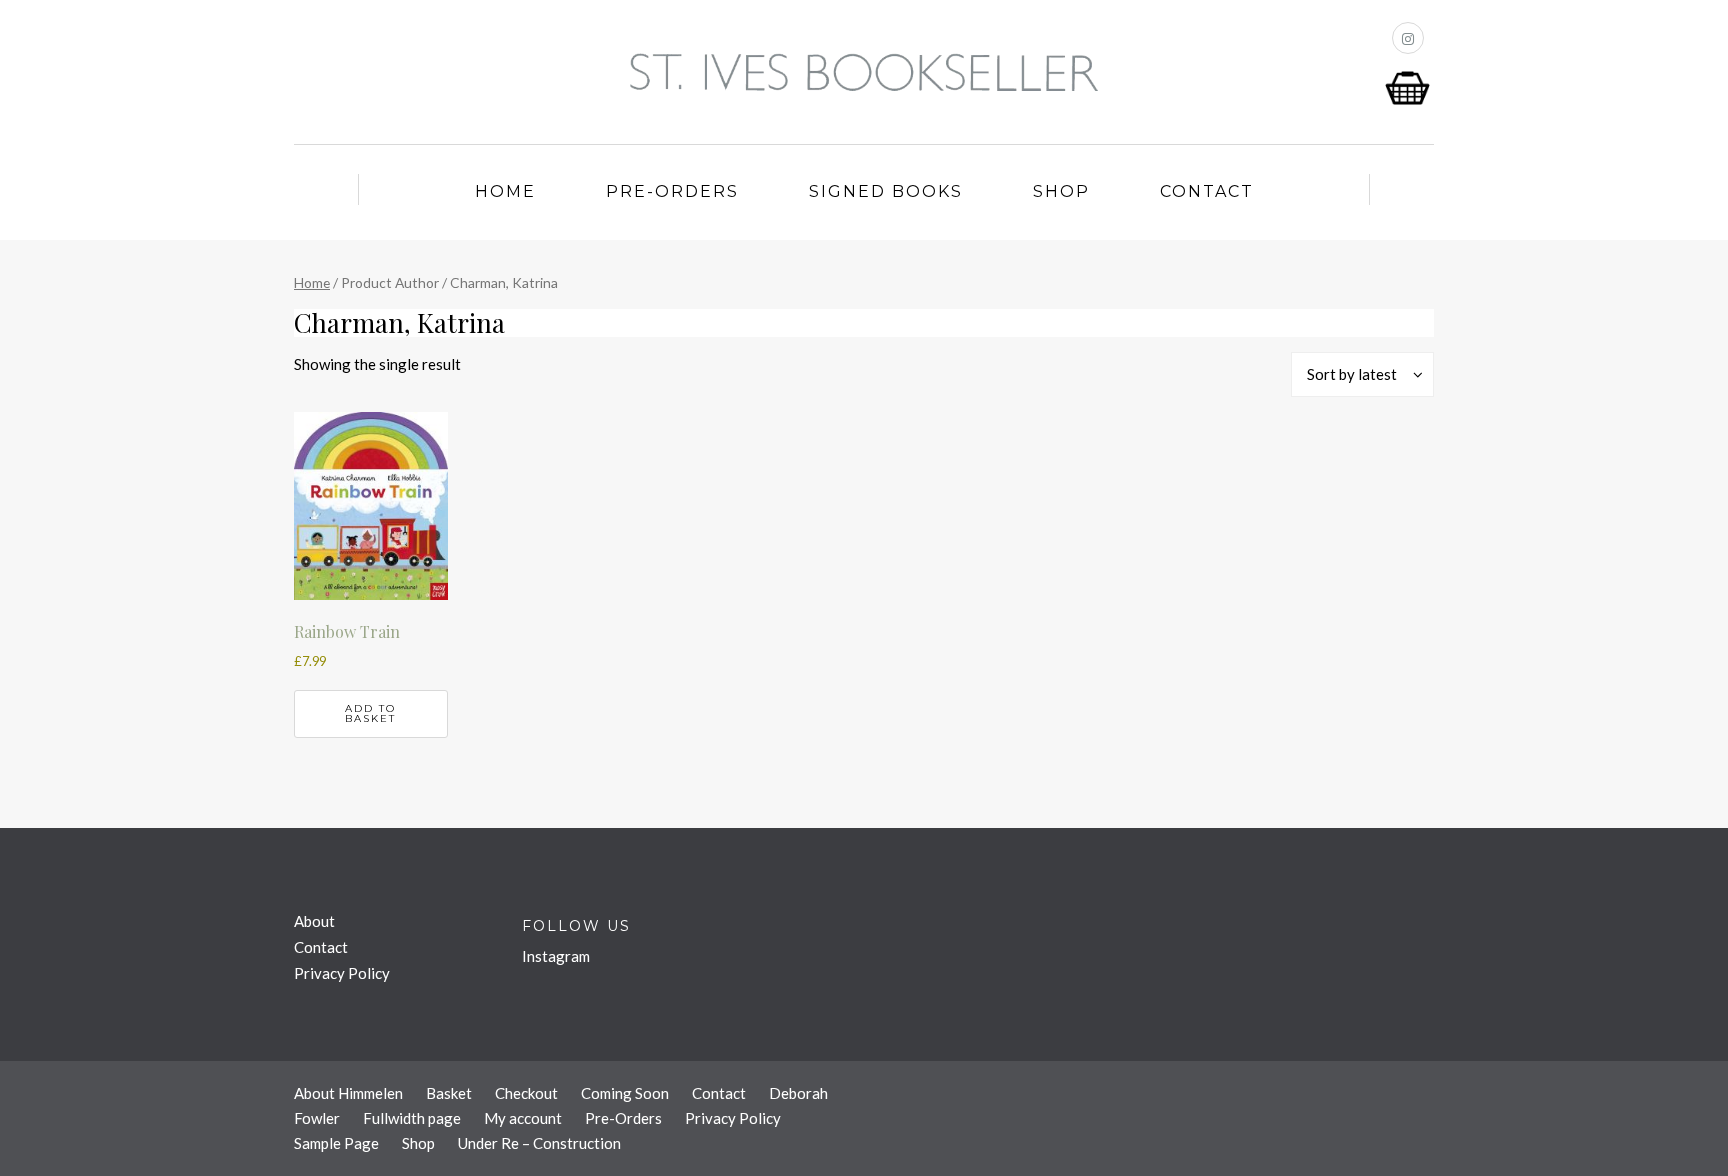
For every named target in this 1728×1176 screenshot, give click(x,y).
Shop (1061, 191)
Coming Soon (625, 1093)
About (314, 921)
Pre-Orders (672, 191)
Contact (1207, 191)
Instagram (556, 956)
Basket (449, 1093)
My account (523, 1118)
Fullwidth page (412, 1118)
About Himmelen (348, 1093)
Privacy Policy (342, 973)
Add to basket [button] (370, 713)
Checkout (526, 1093)
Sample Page (336, 1143)
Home (505, 191)
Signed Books (886, 191)
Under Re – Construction (539, 1143)
